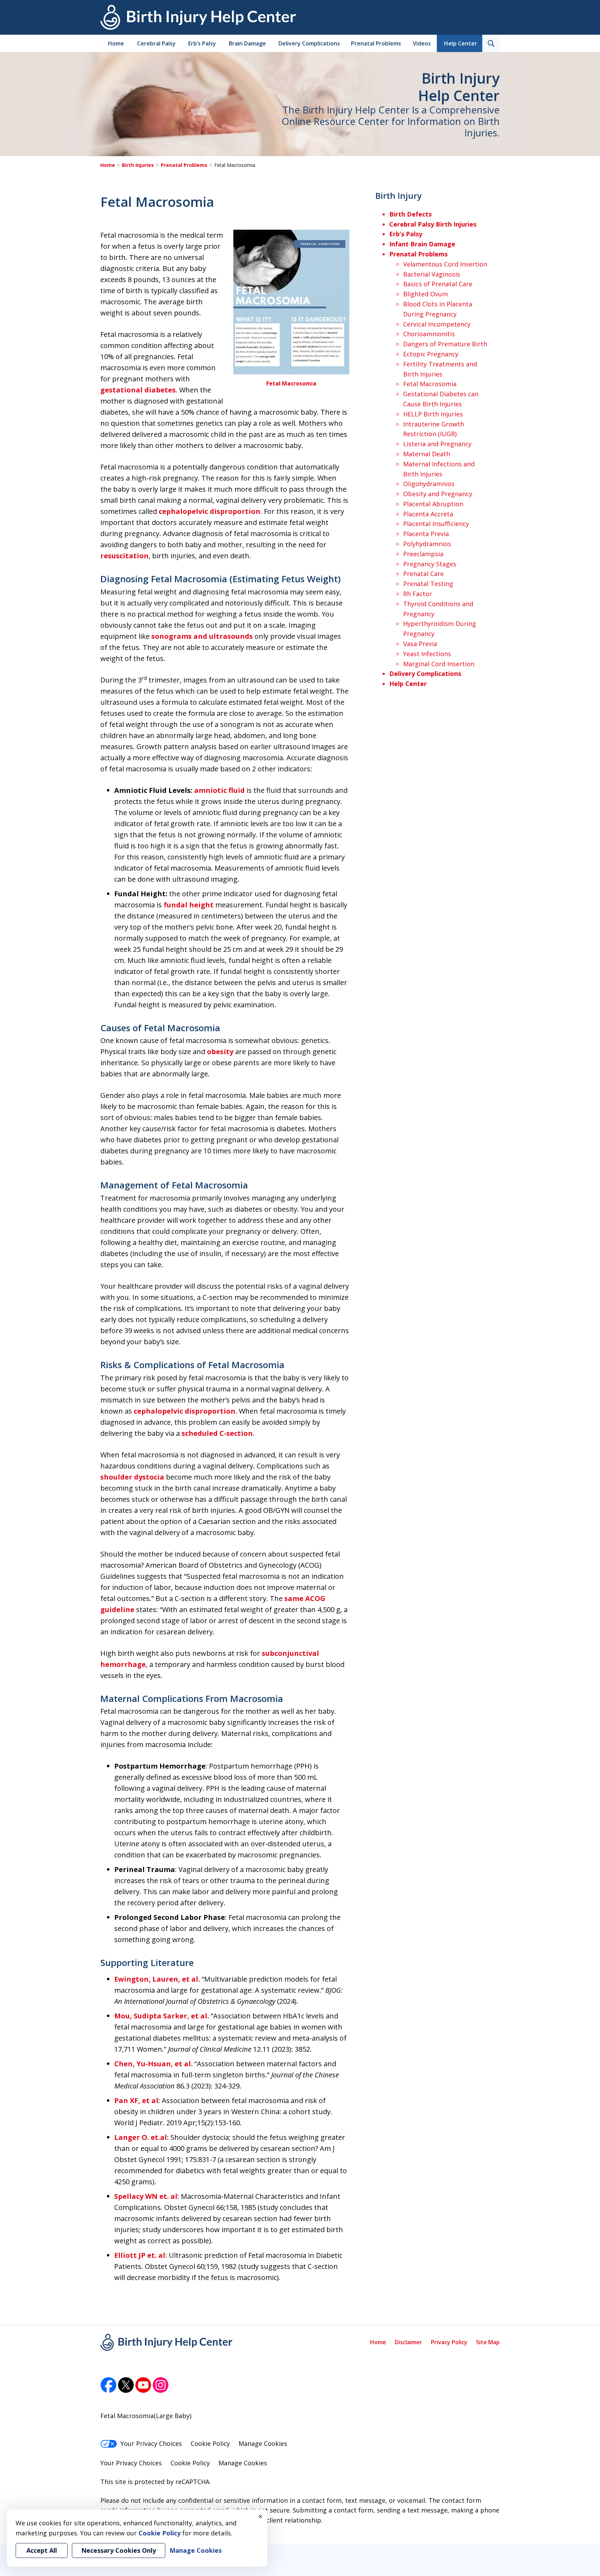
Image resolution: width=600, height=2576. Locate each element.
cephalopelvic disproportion (210, 511)
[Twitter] (126, 2385)
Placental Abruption (433, 504)
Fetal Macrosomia (291, 383)
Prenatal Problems (376, 43)
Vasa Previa (420, 644)
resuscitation (124, 556)
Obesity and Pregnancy (438, 494)
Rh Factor (418, 594)
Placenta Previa (426, 534)
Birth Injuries (138, 165)
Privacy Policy (449, 2342)
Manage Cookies (263, 2443)
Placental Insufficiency (436, 524)
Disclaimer (409, 2342)
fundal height (189, 905)
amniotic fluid (219, 790)
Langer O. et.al (141, 2137)
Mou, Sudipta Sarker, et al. (162, 2016)
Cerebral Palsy (156, 43)
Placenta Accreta (428, 514)
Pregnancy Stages (430, 564)
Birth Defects (410, 214)
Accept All (42, 2550)
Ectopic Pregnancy (431, 354)
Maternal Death (427, 454)
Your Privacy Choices (151, 2443)
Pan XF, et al (136, 2100)
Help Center (461, 43)
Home (116, 43)
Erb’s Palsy (202, 43)
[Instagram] (161, 2385)
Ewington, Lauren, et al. (157, 1979)
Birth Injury (398, 196)
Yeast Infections (427, 654)
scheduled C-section (217, 1433)
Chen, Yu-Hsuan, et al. (153, 2064)
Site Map (488, 2342)
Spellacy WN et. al (146, 2196)
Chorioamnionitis (429, 334)
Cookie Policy (210, 2443)
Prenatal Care (423, 574)
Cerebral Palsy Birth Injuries (433, 224)
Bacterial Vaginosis (432, 274)
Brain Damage (247, 43)
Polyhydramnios (427, 544)
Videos (422, 43)
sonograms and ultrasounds (202, 636)
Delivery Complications (309, 43)
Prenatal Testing (428, 584)
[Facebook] (109, 2385)
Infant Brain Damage (422, 244)
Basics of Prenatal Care (438, 284)
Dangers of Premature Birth (445, 344)
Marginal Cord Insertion (439, 664)
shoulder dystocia (132, 1477)
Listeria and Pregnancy (437, 444)
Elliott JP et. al (140, 2255)
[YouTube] (143, 2385)
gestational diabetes (138, 390)
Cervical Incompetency (437, 324)
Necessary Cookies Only (119, 2550)
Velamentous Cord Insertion (445, 264)
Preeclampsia (423, 554)
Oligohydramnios (429, 484)
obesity (220, 1052)
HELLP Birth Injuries (433, 414)
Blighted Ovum (426, 294)
